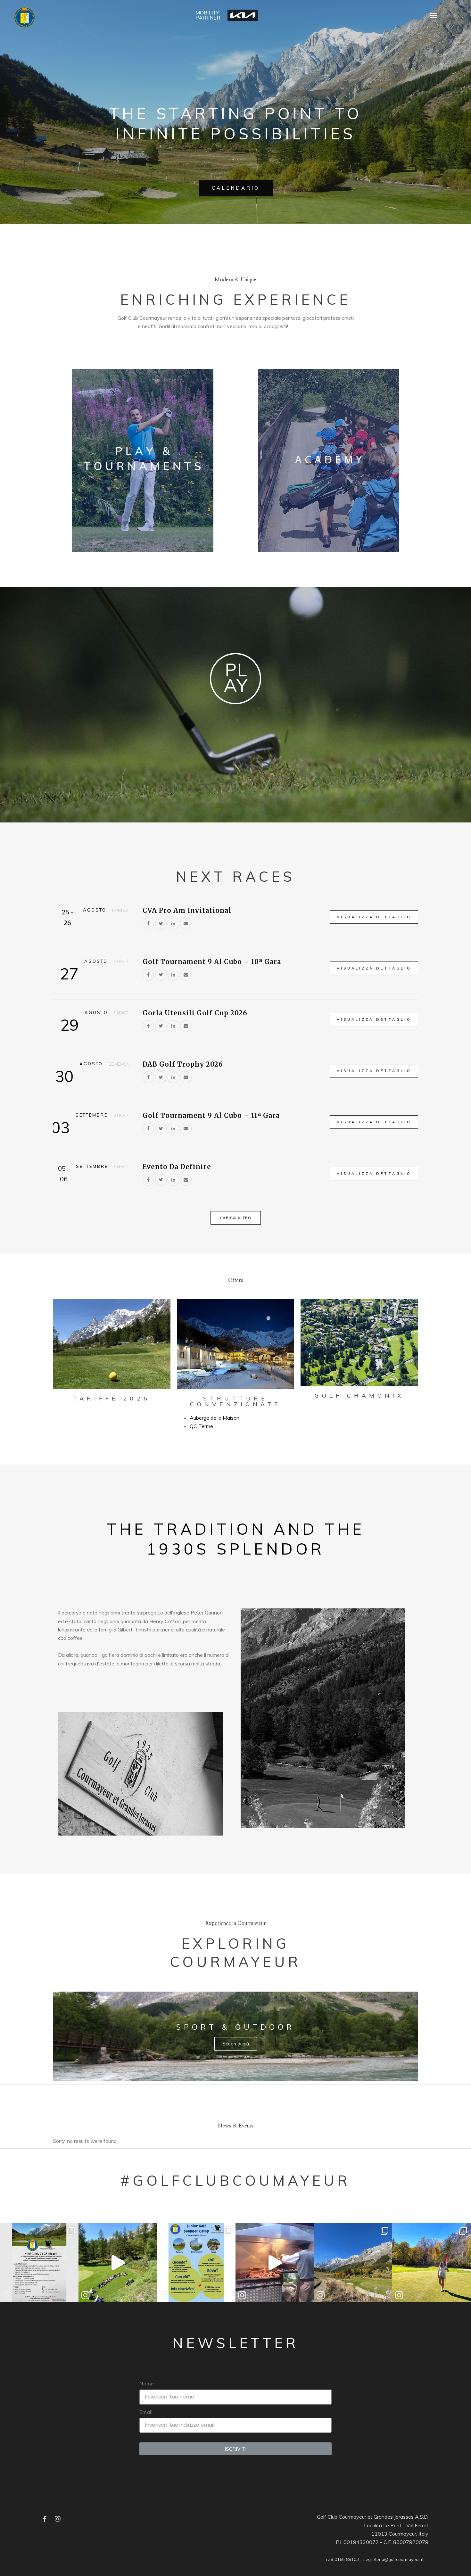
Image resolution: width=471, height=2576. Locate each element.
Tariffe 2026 (112, 1398)
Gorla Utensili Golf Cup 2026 (195, 1013)
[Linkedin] (173, 923)
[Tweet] (161, 923)
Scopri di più (236, 2044)
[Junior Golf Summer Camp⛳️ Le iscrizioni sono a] (196, 2262)
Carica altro (236, 1218)
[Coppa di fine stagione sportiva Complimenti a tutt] (353, 2262)
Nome (147, 2383)
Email (146, 2412)
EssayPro (300, 326)
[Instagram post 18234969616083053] (275, 2262)
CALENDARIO (236, 188)
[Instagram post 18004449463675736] (118, 2262)
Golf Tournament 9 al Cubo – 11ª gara (211, 1115)
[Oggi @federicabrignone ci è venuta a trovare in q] (431, 2262)
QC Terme (201, 1426)
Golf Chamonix (359, 1395)
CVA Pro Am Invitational (187, 910)
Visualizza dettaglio (374, 917)
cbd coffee (70, 1638)
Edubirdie (323, 326)
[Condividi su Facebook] (148, 923)
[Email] (186, 923)
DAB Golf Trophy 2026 (183, 1064)
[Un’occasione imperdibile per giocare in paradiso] (39, 2262)
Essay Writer (168, 1672)
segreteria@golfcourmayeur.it (393, 2559)
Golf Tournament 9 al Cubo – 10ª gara (212, 962)
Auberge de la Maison (215, 1418)
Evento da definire (177, 1167)
